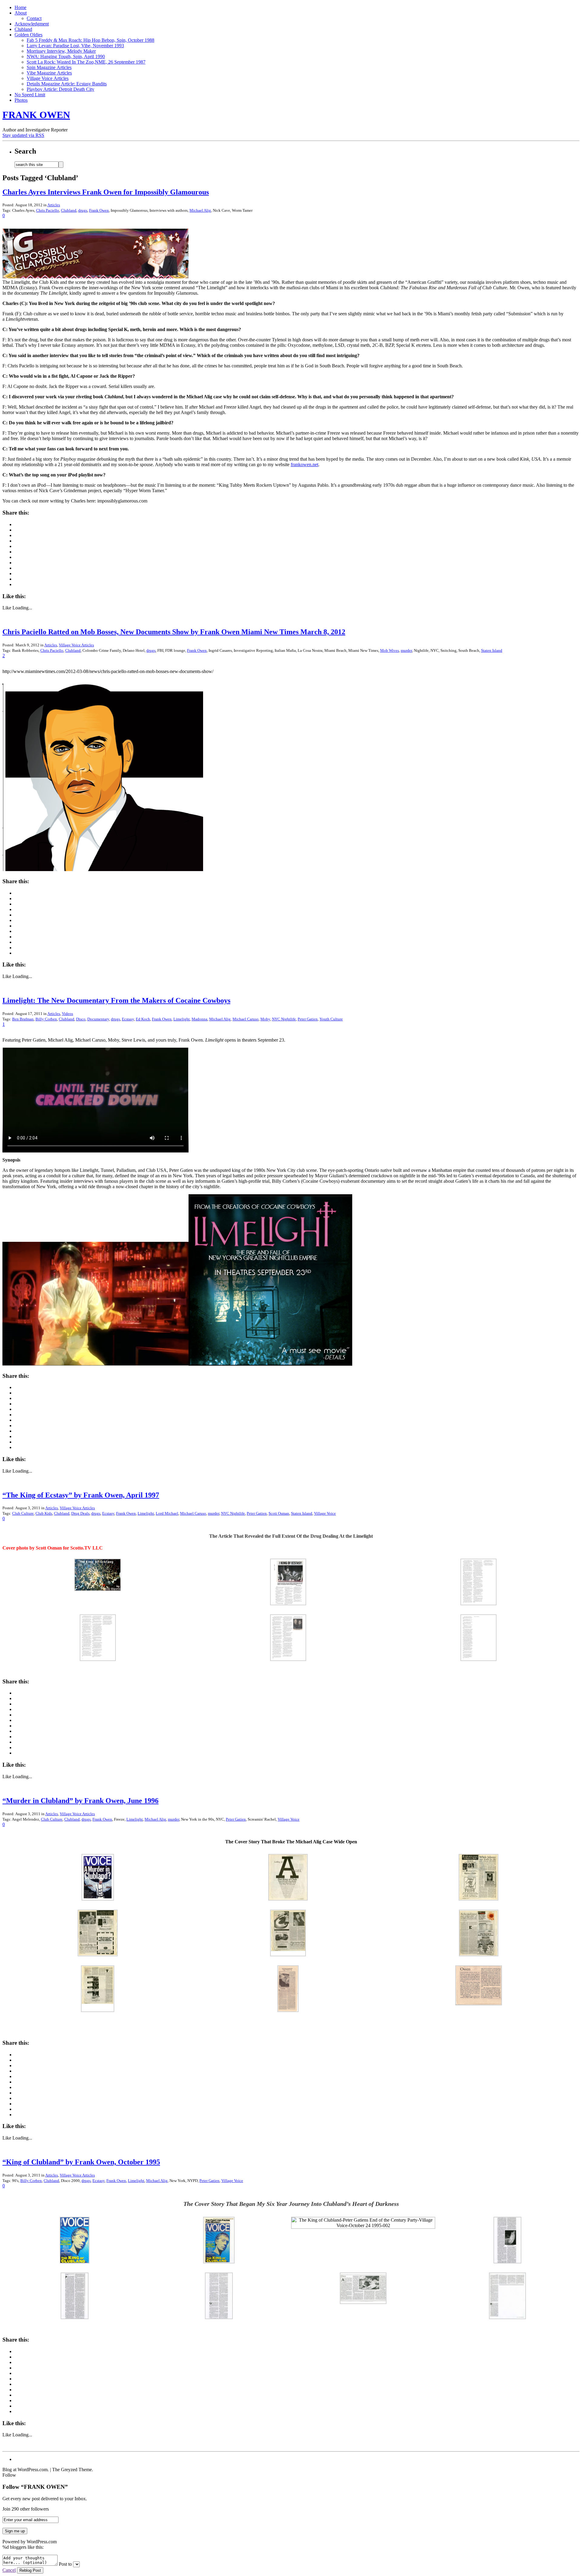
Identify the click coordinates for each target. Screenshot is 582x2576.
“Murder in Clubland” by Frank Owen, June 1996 (80, 1801)
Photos (21, 100)
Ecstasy (128, 1019)
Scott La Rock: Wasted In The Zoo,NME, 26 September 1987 (86, 62)
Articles (54, 205)
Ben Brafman (23, 1019)
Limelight (182, 1019)
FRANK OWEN (36, 115)
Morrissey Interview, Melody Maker (61, 51)
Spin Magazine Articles (49, 67)
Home (20, 7)
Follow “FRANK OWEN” (35, 2487)
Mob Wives (390, 650)
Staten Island (492, 650)
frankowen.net (304, 464)
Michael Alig (200, 210)
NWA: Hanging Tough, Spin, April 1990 (66, 56)
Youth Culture (331, 1019)
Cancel (9, 2570)
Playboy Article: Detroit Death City (60, 89)
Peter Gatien (308, 1019)
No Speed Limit (30, 95)
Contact (34, 18)
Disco (81, 1019)
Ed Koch (143, 1019)
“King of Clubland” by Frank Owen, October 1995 (81, 2162)
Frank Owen (99, 210)
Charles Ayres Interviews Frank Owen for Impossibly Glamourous (106, 192)
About (21, 13)
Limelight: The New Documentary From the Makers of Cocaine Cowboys (116, 1000)
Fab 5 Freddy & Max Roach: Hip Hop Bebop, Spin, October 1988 (90, 40)
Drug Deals (80, 1513)
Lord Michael (167, 1513)
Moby (265, 1019)
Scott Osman (279, 1513)
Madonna (199, 1019)
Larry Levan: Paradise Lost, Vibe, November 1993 (75, 46)
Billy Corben (46, 1019)
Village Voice (325, 1513)
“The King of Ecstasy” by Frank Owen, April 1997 (81, 1495)
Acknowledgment (32, 24)
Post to (65, 2564)
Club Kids (44, 1513)
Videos (67, 1014)
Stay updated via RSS (23, 135)
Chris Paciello (48, 210)
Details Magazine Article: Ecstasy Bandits (67, 84)
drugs (83, 210)
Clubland (23, 29)
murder (406, 650)
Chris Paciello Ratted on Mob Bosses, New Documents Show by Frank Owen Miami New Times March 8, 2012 (174, 632)
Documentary (98, 1019)
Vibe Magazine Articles (49, 73)
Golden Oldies (28, 35)
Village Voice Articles (48, 78)
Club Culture (23, 1513)
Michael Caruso (246, 1019)
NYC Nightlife (284, 1019)
